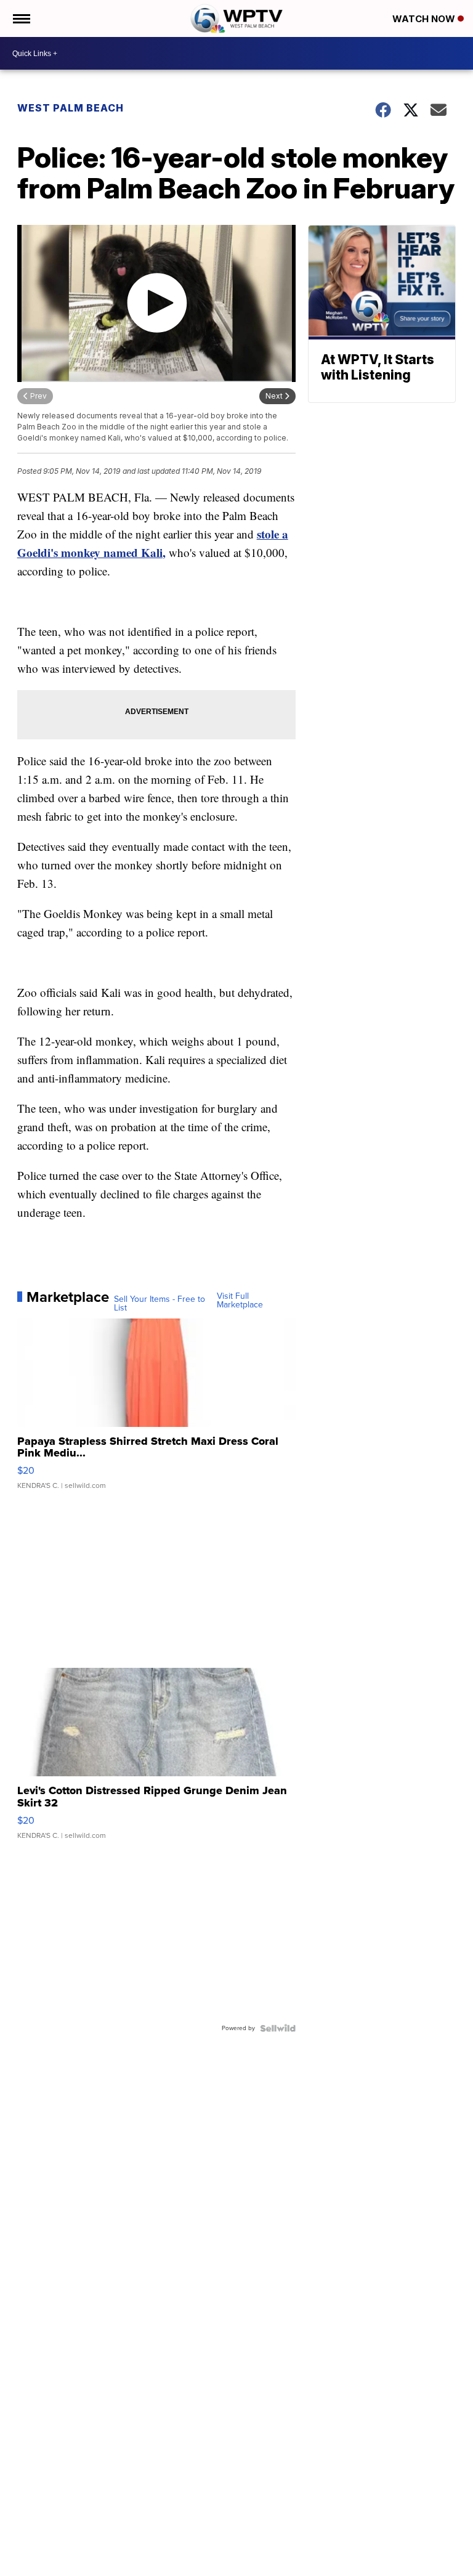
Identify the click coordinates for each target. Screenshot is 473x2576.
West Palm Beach (71, 108)
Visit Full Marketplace (240, 1301)
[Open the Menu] (21, 18)
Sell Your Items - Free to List (160, 1304)
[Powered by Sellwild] (278, 2028)
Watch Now (425, 19)
